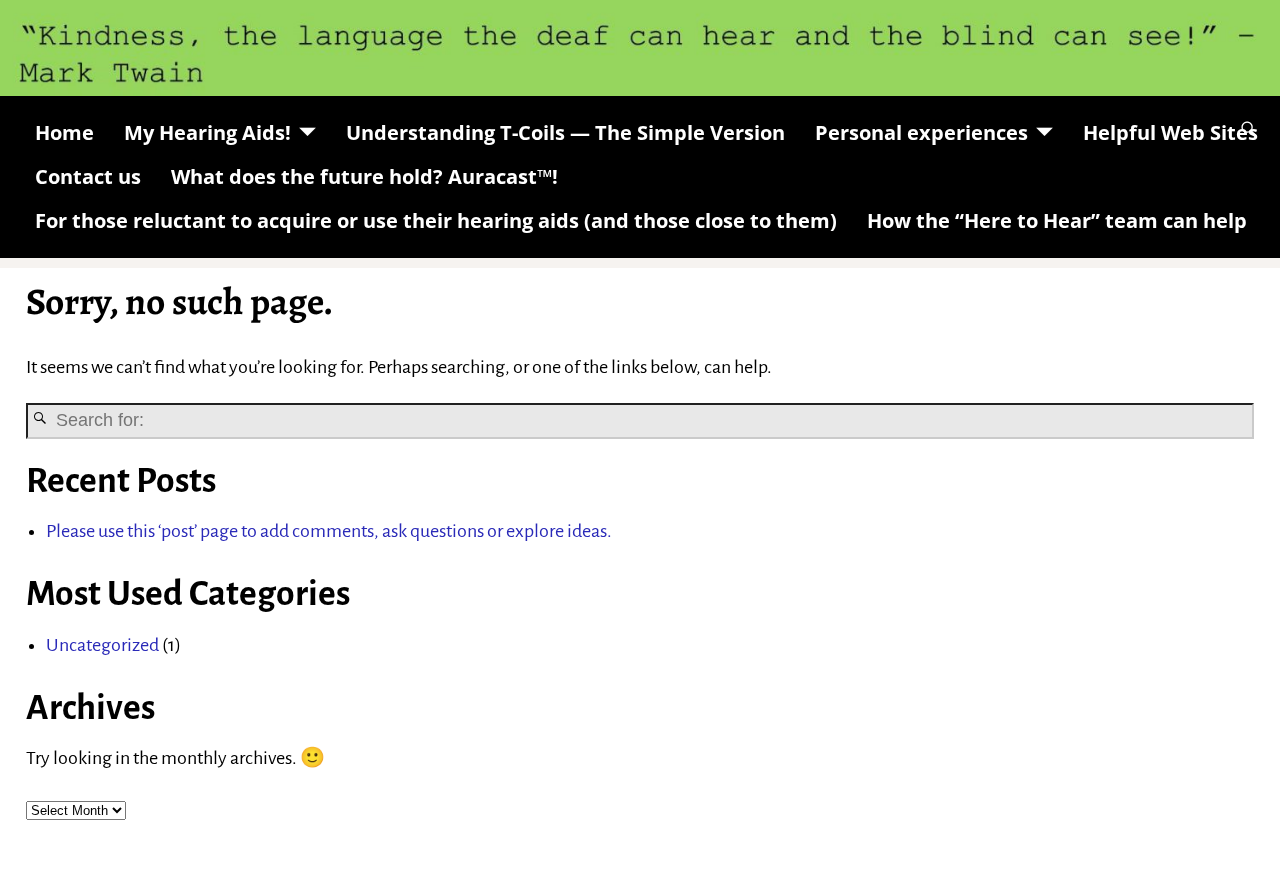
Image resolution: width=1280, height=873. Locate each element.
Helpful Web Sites (1170, 132)
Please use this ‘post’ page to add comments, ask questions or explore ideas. (329, 531)
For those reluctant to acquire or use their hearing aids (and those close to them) (436, 220)
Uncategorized (102, 645)
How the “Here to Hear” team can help (1057, 220)
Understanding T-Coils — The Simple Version (565, 132)
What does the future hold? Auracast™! (364, 176)
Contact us (88, 176)
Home (64, 132)
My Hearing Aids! (207, 132)
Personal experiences (921, 132)
